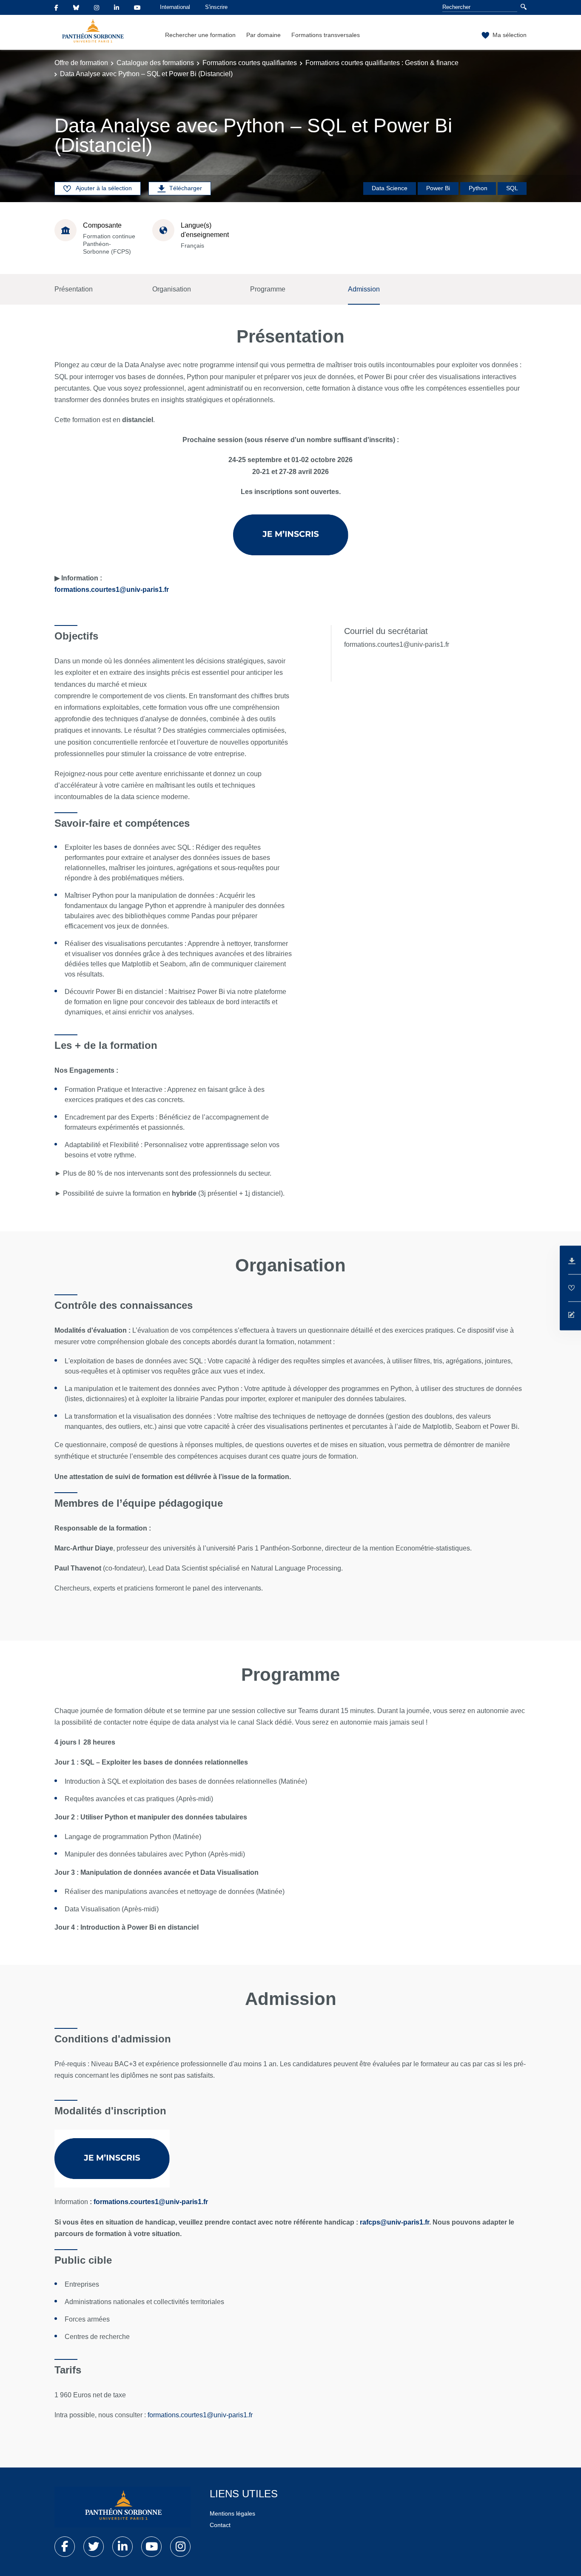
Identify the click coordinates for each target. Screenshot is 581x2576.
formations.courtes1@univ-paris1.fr (112, 590)
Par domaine (263, 35)
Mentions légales (232, 2513)
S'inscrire (216, 7)
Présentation (74, 289)
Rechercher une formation (200, 35)
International (175, 7)
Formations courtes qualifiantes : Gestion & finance (382, 63)
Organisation (172, 289)
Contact (220, 2525)
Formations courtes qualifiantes (250, 63)
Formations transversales (326, 35)
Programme (268, 289)
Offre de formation (81, 63)
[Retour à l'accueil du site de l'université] (122, 2507)
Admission (364, 289)
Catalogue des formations (155, 63)
